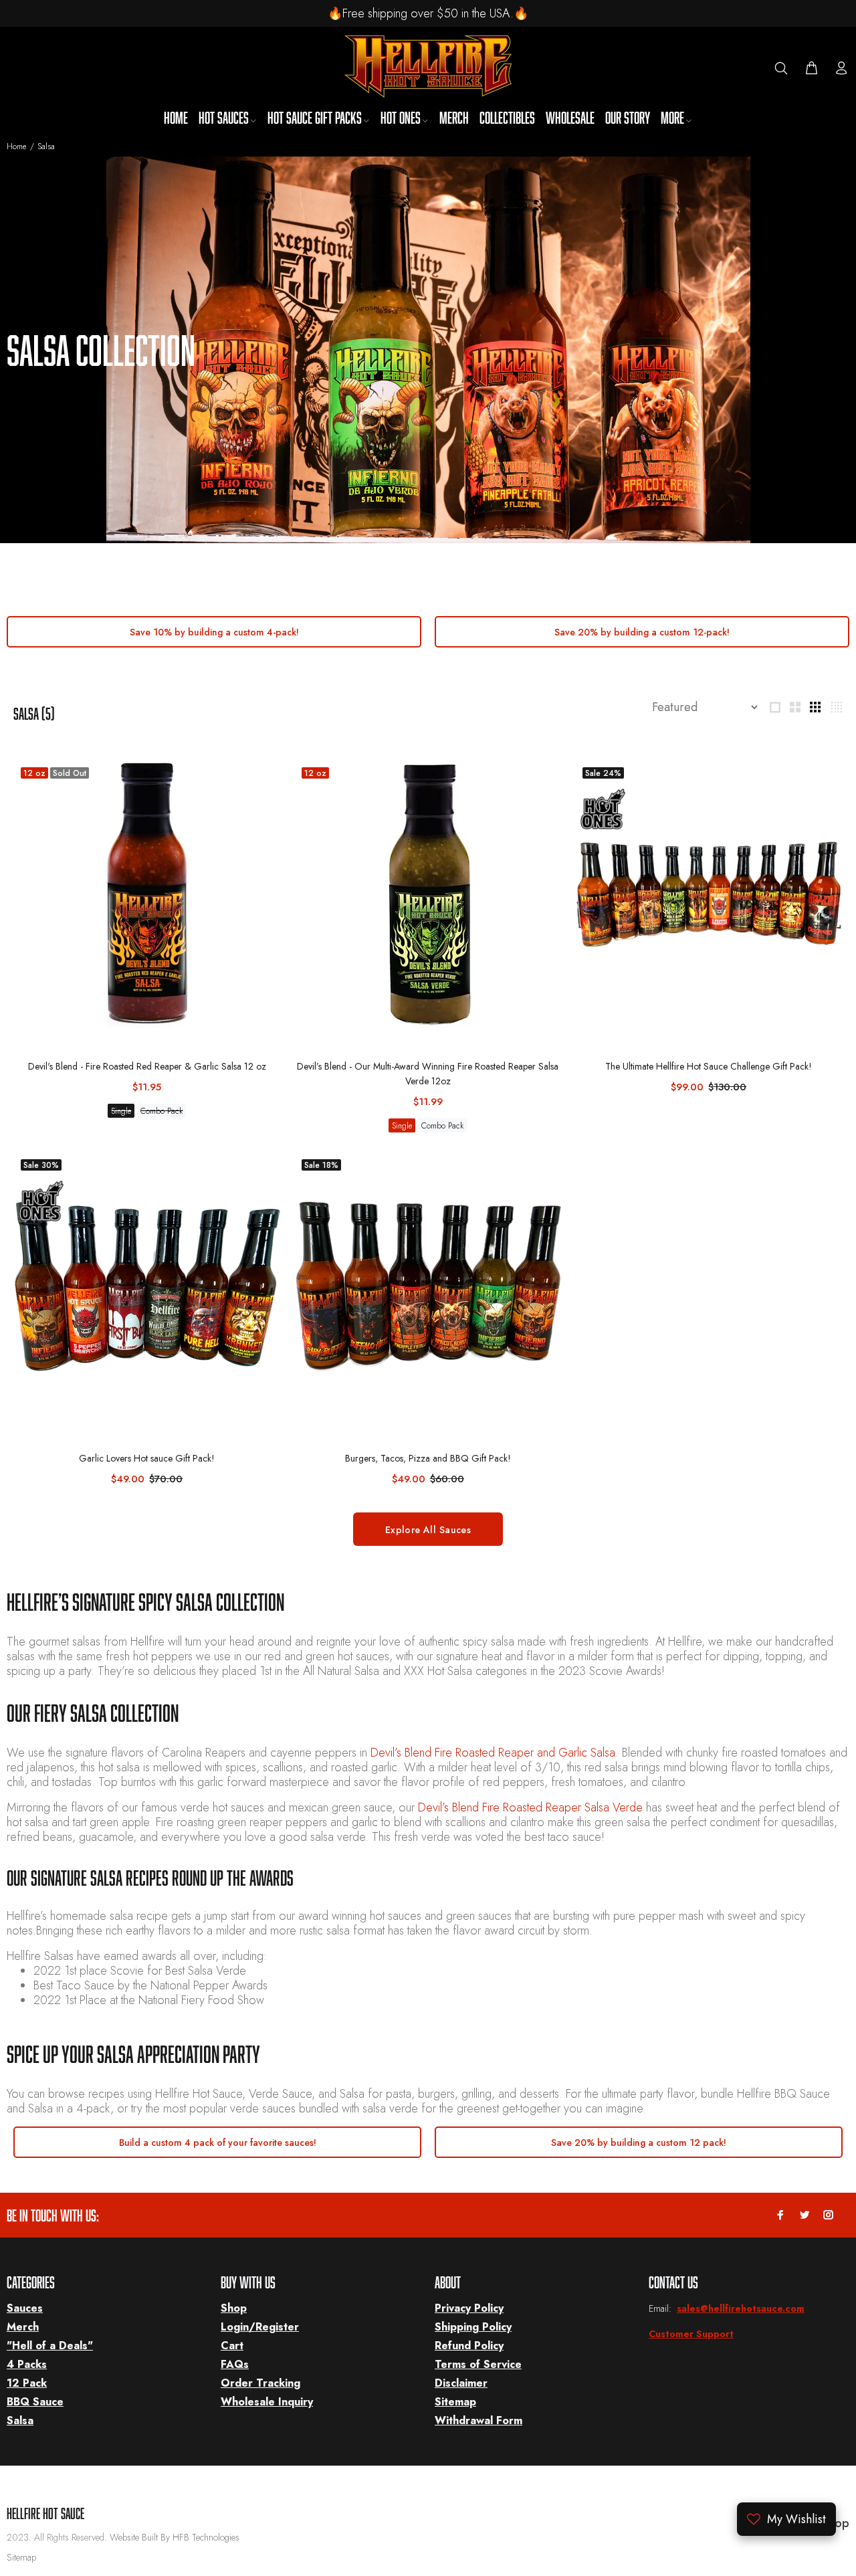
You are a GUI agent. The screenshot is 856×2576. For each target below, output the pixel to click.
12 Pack (27, 2383)
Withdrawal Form (478, 2420)
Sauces (25, 2308)
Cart (232, 2346)
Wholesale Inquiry (267, 2402)
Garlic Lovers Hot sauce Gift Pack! (147, 1458)
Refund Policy (469, 2346)
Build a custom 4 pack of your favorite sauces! (218, 2143)
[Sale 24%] (709, 895)
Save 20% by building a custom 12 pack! (639, 2143)
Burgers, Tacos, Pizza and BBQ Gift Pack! (428, 1458)
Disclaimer (461, 2383)
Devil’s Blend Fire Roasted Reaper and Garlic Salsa (493, 1753)
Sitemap (455, 2402)
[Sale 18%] (428, 1287)
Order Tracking (260, 2383)
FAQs (235, 2364)
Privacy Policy (469, 2308)
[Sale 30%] (147, 1287)
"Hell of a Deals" (50, 2346)
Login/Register (260, 2327)
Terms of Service (478, 2364)
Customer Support (691, 2334)
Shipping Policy (473, 2327)
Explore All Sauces (428, 1530)
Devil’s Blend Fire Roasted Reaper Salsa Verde (530, 1807)
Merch (23, 2327)
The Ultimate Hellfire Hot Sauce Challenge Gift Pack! (709, 1066)
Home (16, 146)
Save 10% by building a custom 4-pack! (214, 632)
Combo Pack (162, 1111)
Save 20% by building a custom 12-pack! (642, 632)
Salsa (20, 2420)
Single (121, 1111)
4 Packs (27, 2364)
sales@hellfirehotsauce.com (741, 2308)
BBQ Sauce (35, 2402)
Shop (234, 2308)
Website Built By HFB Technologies (175, 2537)
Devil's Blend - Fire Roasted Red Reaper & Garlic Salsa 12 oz (147, 1066)
